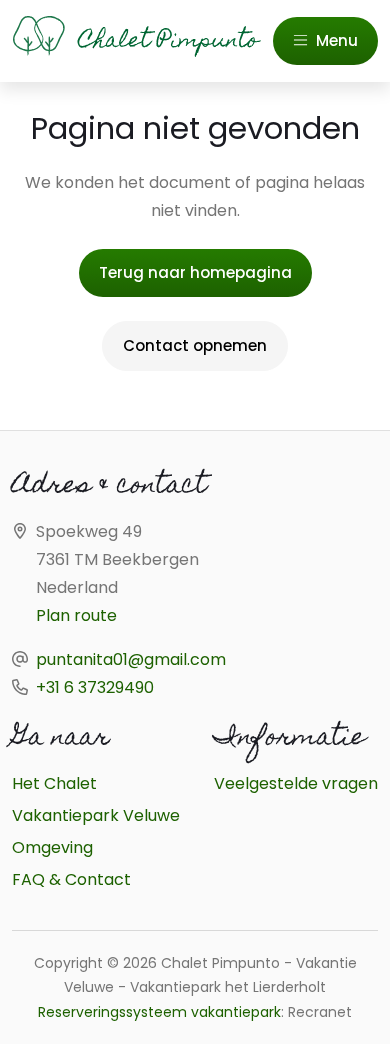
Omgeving (52, 847)
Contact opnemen (195, 345)
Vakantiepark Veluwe (96, 815)
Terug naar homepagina (195, 272)
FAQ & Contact (71, 879)
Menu (335, 40)
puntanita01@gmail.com (131, 659)
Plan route (76, 615)
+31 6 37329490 (95, 687)
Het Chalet (54, 783)
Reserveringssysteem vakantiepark (159, 1012)
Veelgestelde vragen (296, 783)
